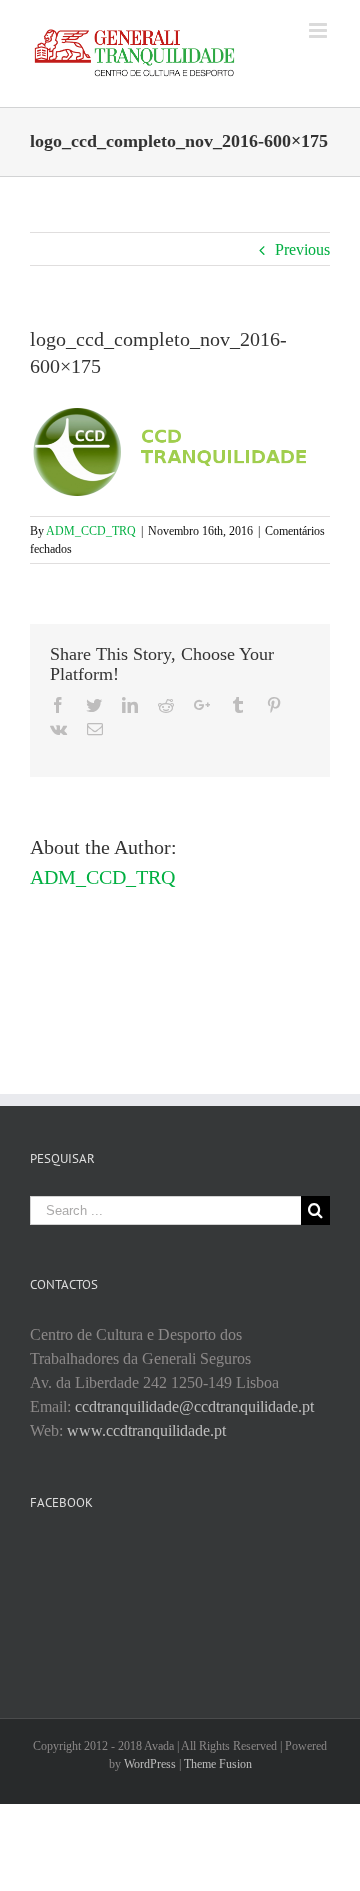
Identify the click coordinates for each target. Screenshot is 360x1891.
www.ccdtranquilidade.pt (146, 1430)
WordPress (150, 1764)
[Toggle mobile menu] (319, 30)
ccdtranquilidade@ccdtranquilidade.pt (194, 1406)
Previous (302, 249)
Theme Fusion (218, 1764)
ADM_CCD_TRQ (91, 531)
